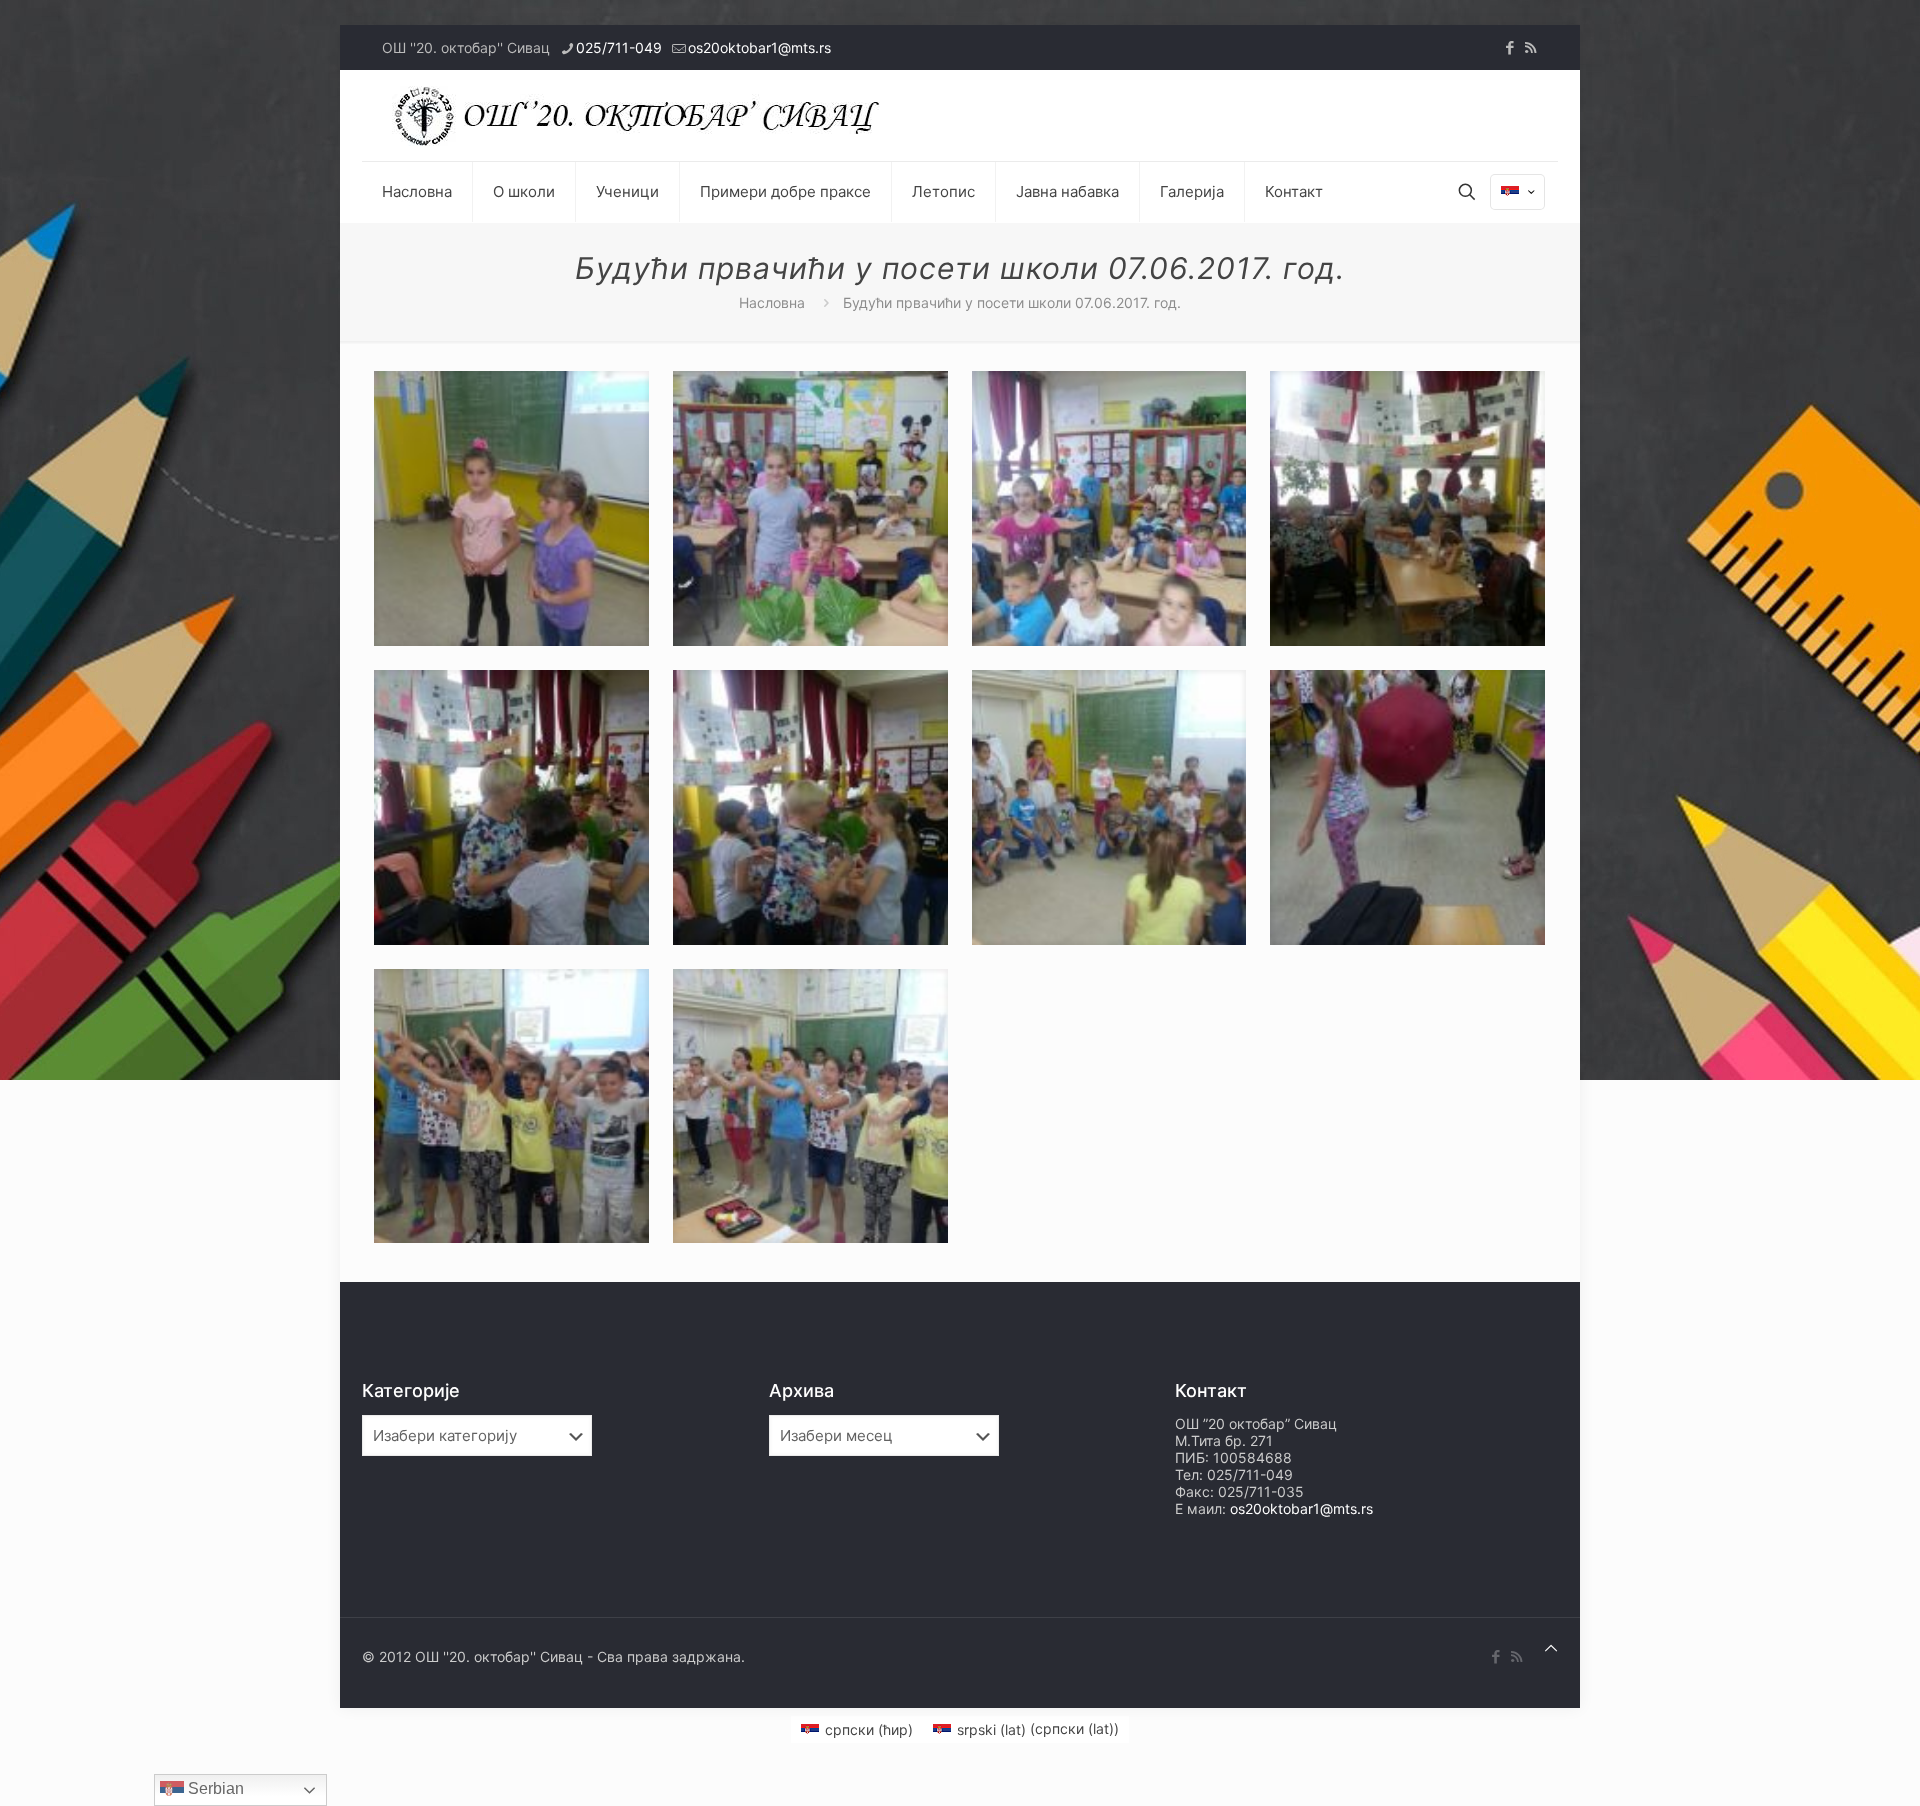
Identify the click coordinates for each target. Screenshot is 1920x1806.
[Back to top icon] (1551, 1647)
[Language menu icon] (1517, 192)
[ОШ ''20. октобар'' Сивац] (642, 115)
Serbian (214, 1788)
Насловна (772, 302)
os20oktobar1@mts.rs (759, 47)
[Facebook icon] (1509, 47)
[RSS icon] (1530, 47)
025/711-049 (619, 47)
